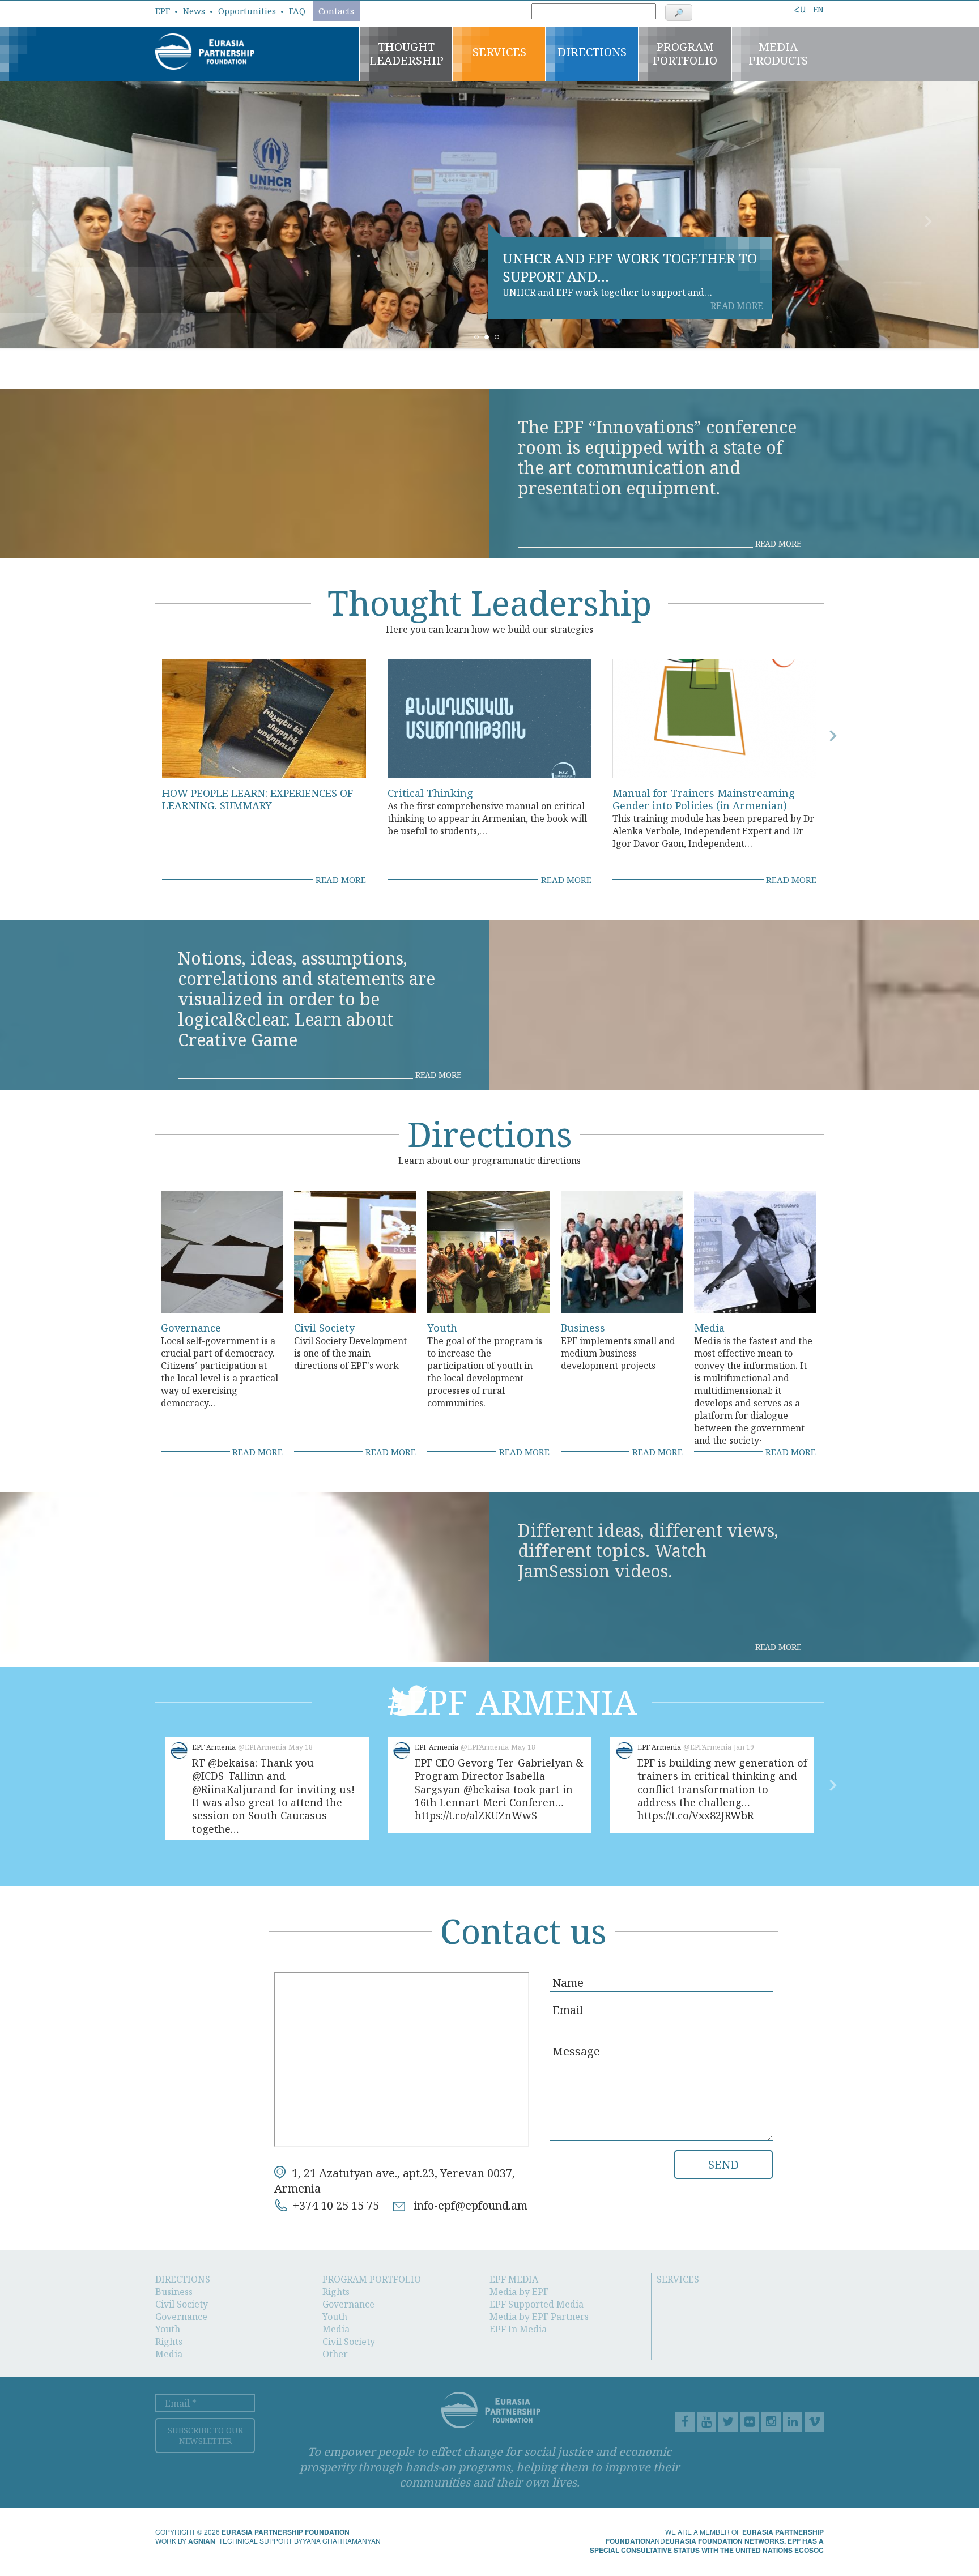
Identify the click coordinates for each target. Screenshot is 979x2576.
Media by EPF (519, 2292)
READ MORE (737, 306)
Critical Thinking (430, 793)
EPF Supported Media (537, 2304)
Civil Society (324, 1328)
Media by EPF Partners (539, 2317)
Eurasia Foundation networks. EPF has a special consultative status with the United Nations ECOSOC (707, 2545)
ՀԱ (800, 10)
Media (709, 1328)
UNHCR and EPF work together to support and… (630, 267)
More (771, 6)
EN (818, 9)
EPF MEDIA (514, 2279)
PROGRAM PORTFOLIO (372, 2279)
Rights (169, 2342)
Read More (778, 544)
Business (583, 1328)
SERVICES (678, 2279)
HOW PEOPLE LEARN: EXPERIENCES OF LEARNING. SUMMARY (257, 799)
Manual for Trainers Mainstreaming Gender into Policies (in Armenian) (704, 799)
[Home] (205, 50)
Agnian (202, 2541)
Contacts (336, 11)
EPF (163, 11)
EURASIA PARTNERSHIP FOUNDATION (286, 2532)
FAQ (297, 11)
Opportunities (247, 11)
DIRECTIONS (183, 2279)
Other (335, 2354)
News (194, 11)
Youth (442, 1328)
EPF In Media (518, 2329)
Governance (191, 1328)
